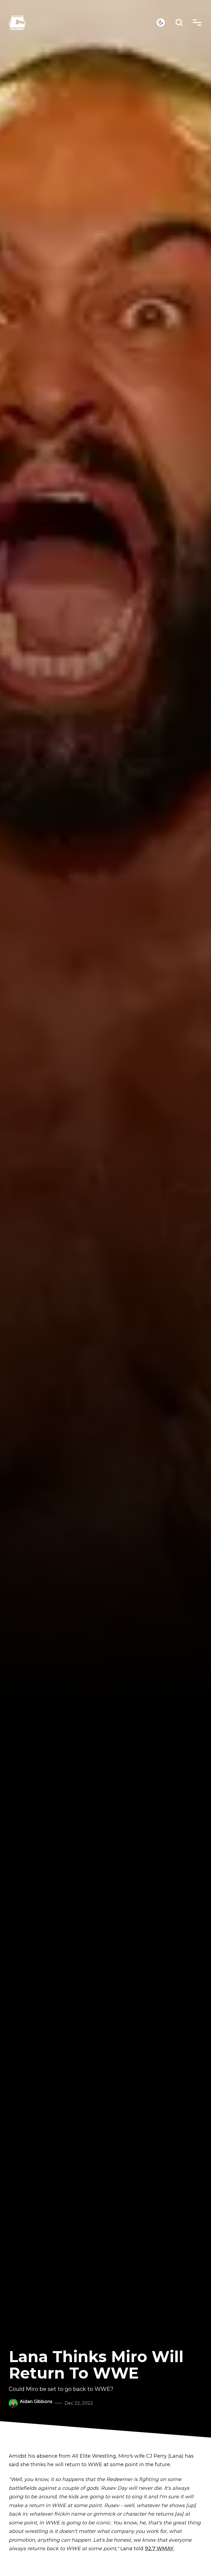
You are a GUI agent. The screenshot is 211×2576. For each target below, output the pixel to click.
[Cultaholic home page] (83, 23)
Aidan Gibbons (36, 2401)
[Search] (179, 23)
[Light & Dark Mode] (161, 23)
